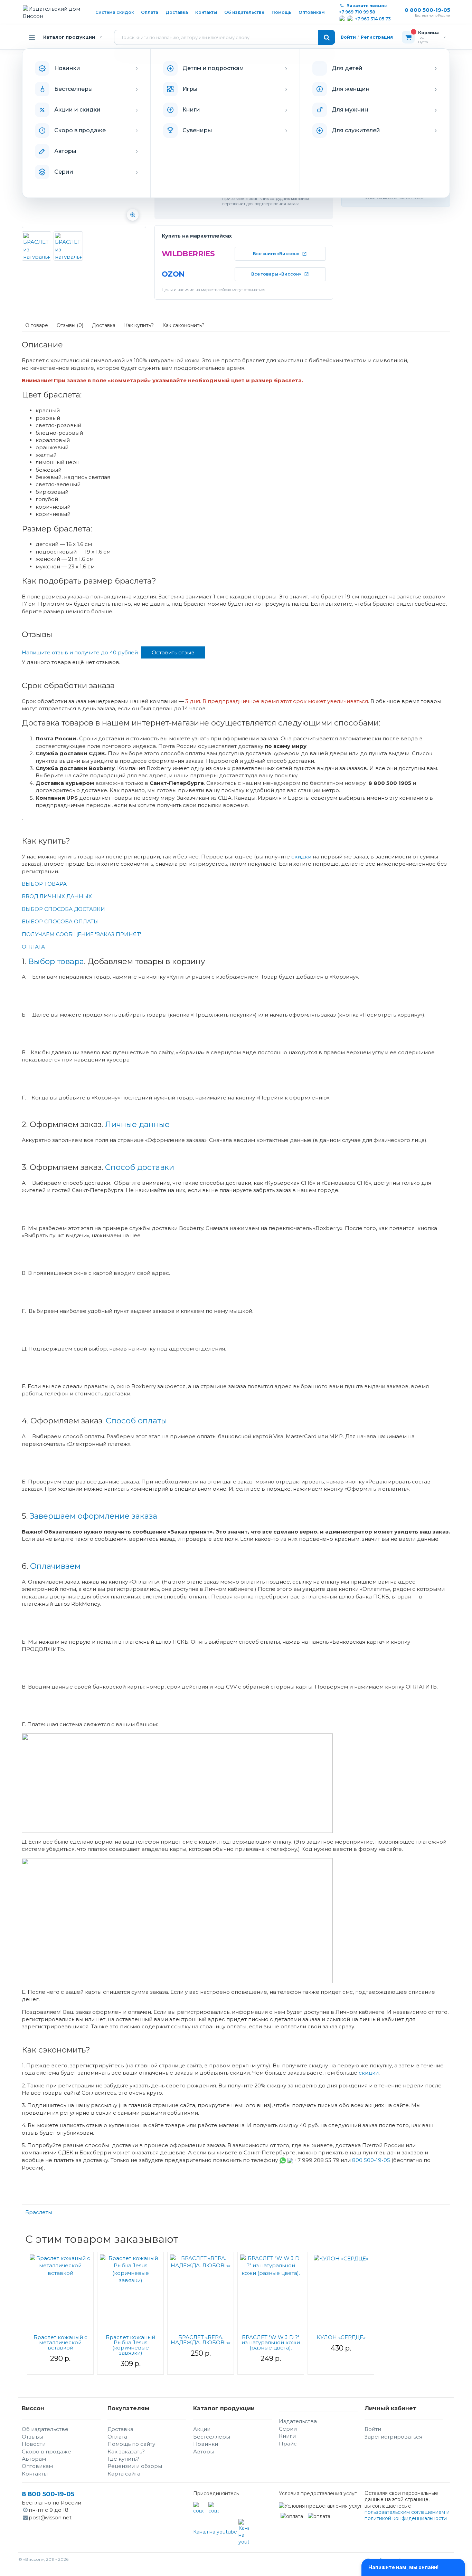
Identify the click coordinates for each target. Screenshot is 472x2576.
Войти (348, 37)
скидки (301, 857)
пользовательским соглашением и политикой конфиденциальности (407, 2515)
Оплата (150, 12)
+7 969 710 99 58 (357, 12)
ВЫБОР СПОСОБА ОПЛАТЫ (60, 921)
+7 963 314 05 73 (373, 19)
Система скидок (115, 12)
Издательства (298, 2421)
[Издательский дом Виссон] (54, 13)
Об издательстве (244, 12)
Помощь (281, 12)
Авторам (34, 2459)
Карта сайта (124, 2474)
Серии (288, 2429)
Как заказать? (126, 2452)
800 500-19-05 (372, 2160)
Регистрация (377, 37)
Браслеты (39, 2212)
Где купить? (123, 2459)
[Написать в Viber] (350, 19)
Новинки (206, 2444)
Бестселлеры (212, 2437)
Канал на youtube (216, 2532)
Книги (287, 2436)
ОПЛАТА (33, 947)
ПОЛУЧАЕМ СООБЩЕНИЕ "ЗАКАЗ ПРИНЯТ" (82, 934)
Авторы (204, 2452)
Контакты (206, 12)
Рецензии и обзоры (135, 2466)
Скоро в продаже (46, 2452)
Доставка (177, 12)
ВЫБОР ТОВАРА (44, 884)
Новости (34, 2444)
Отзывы (32, 2437)
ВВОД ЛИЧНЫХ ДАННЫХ (57, 896)
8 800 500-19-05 (427, 10)
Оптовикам (312, 12)
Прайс (288, 2444)
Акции (202, 2429)
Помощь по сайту (131, 2444)
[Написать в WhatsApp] (342, 19)
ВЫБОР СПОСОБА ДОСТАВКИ (63, 909)
